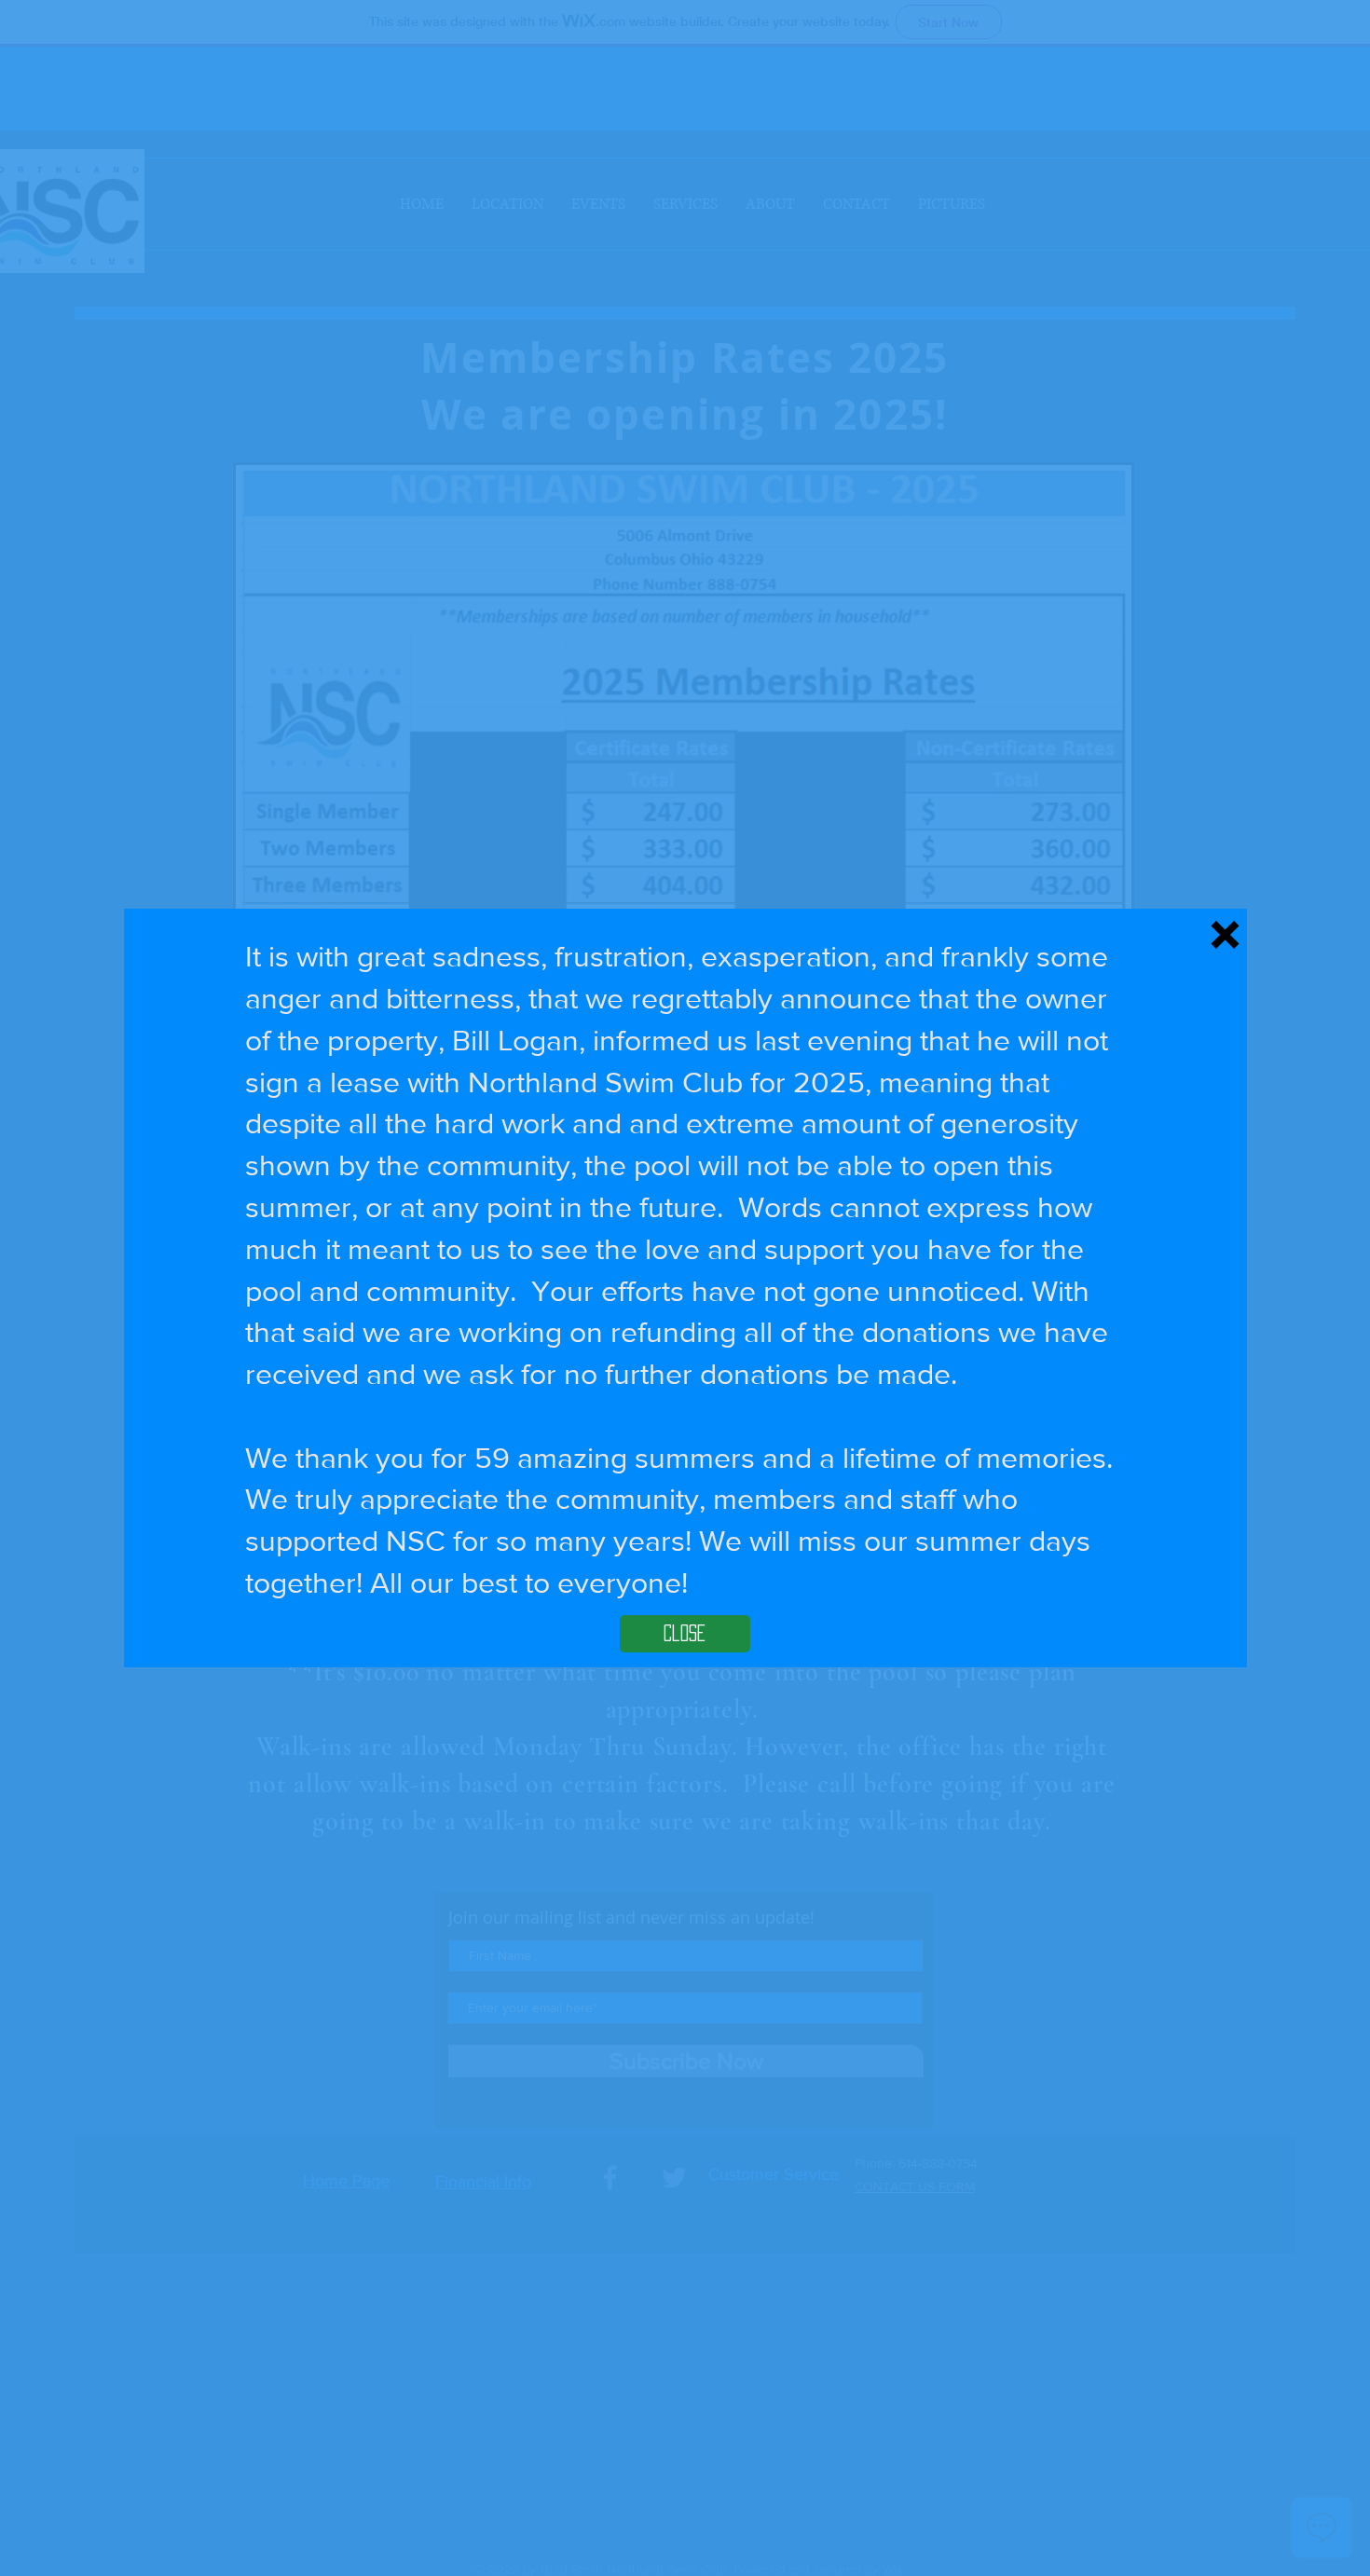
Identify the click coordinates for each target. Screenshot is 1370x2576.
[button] (1225, 935)
